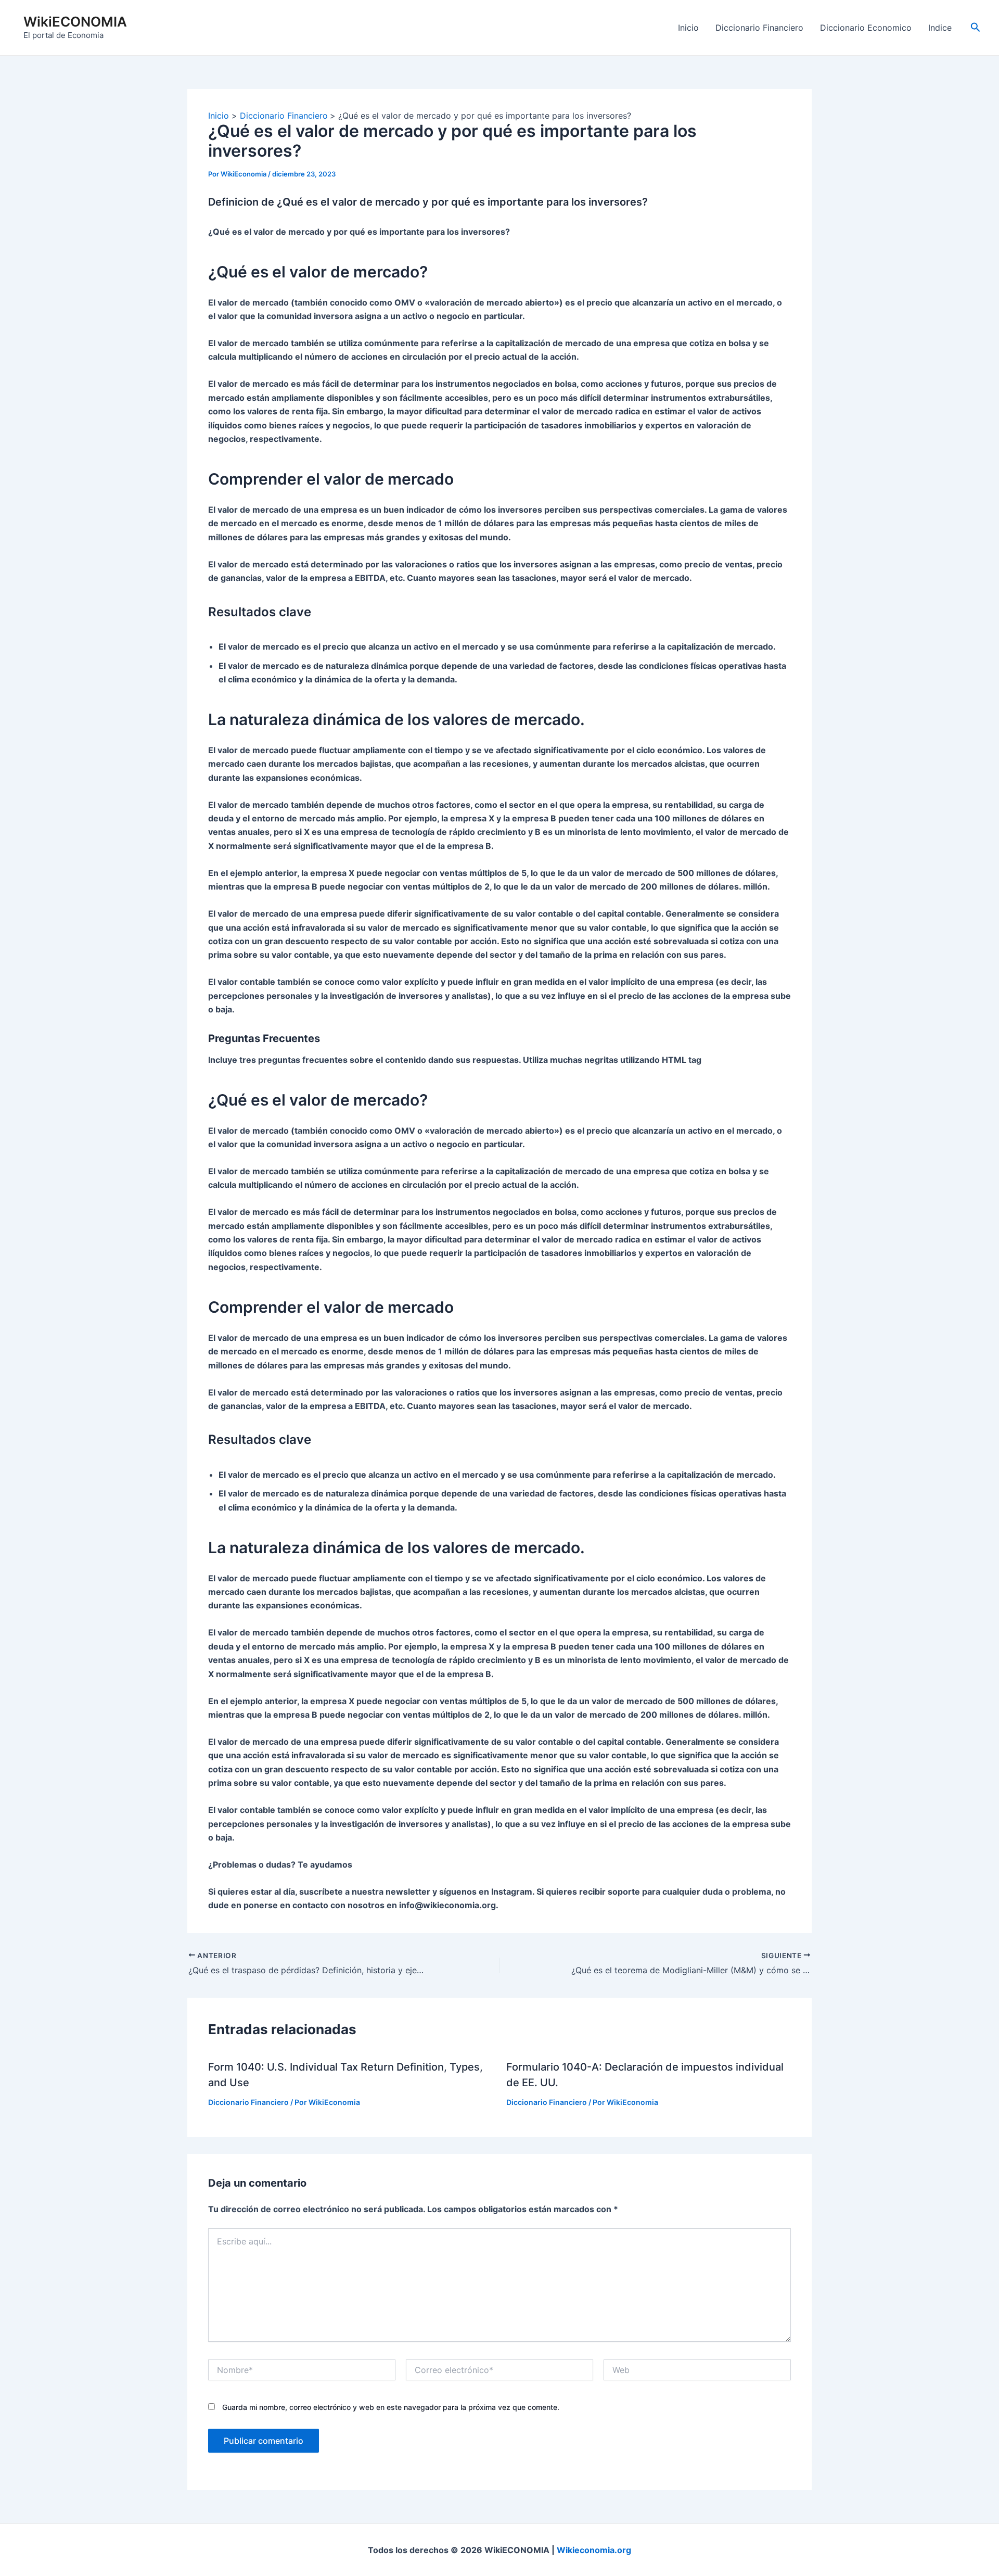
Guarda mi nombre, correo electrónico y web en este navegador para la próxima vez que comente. (391, 2407)
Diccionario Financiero (759, 28)
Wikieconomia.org (594, 2550)
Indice (940, 28)
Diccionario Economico (866, 28)
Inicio (688, 28)
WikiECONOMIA (75, 22)
